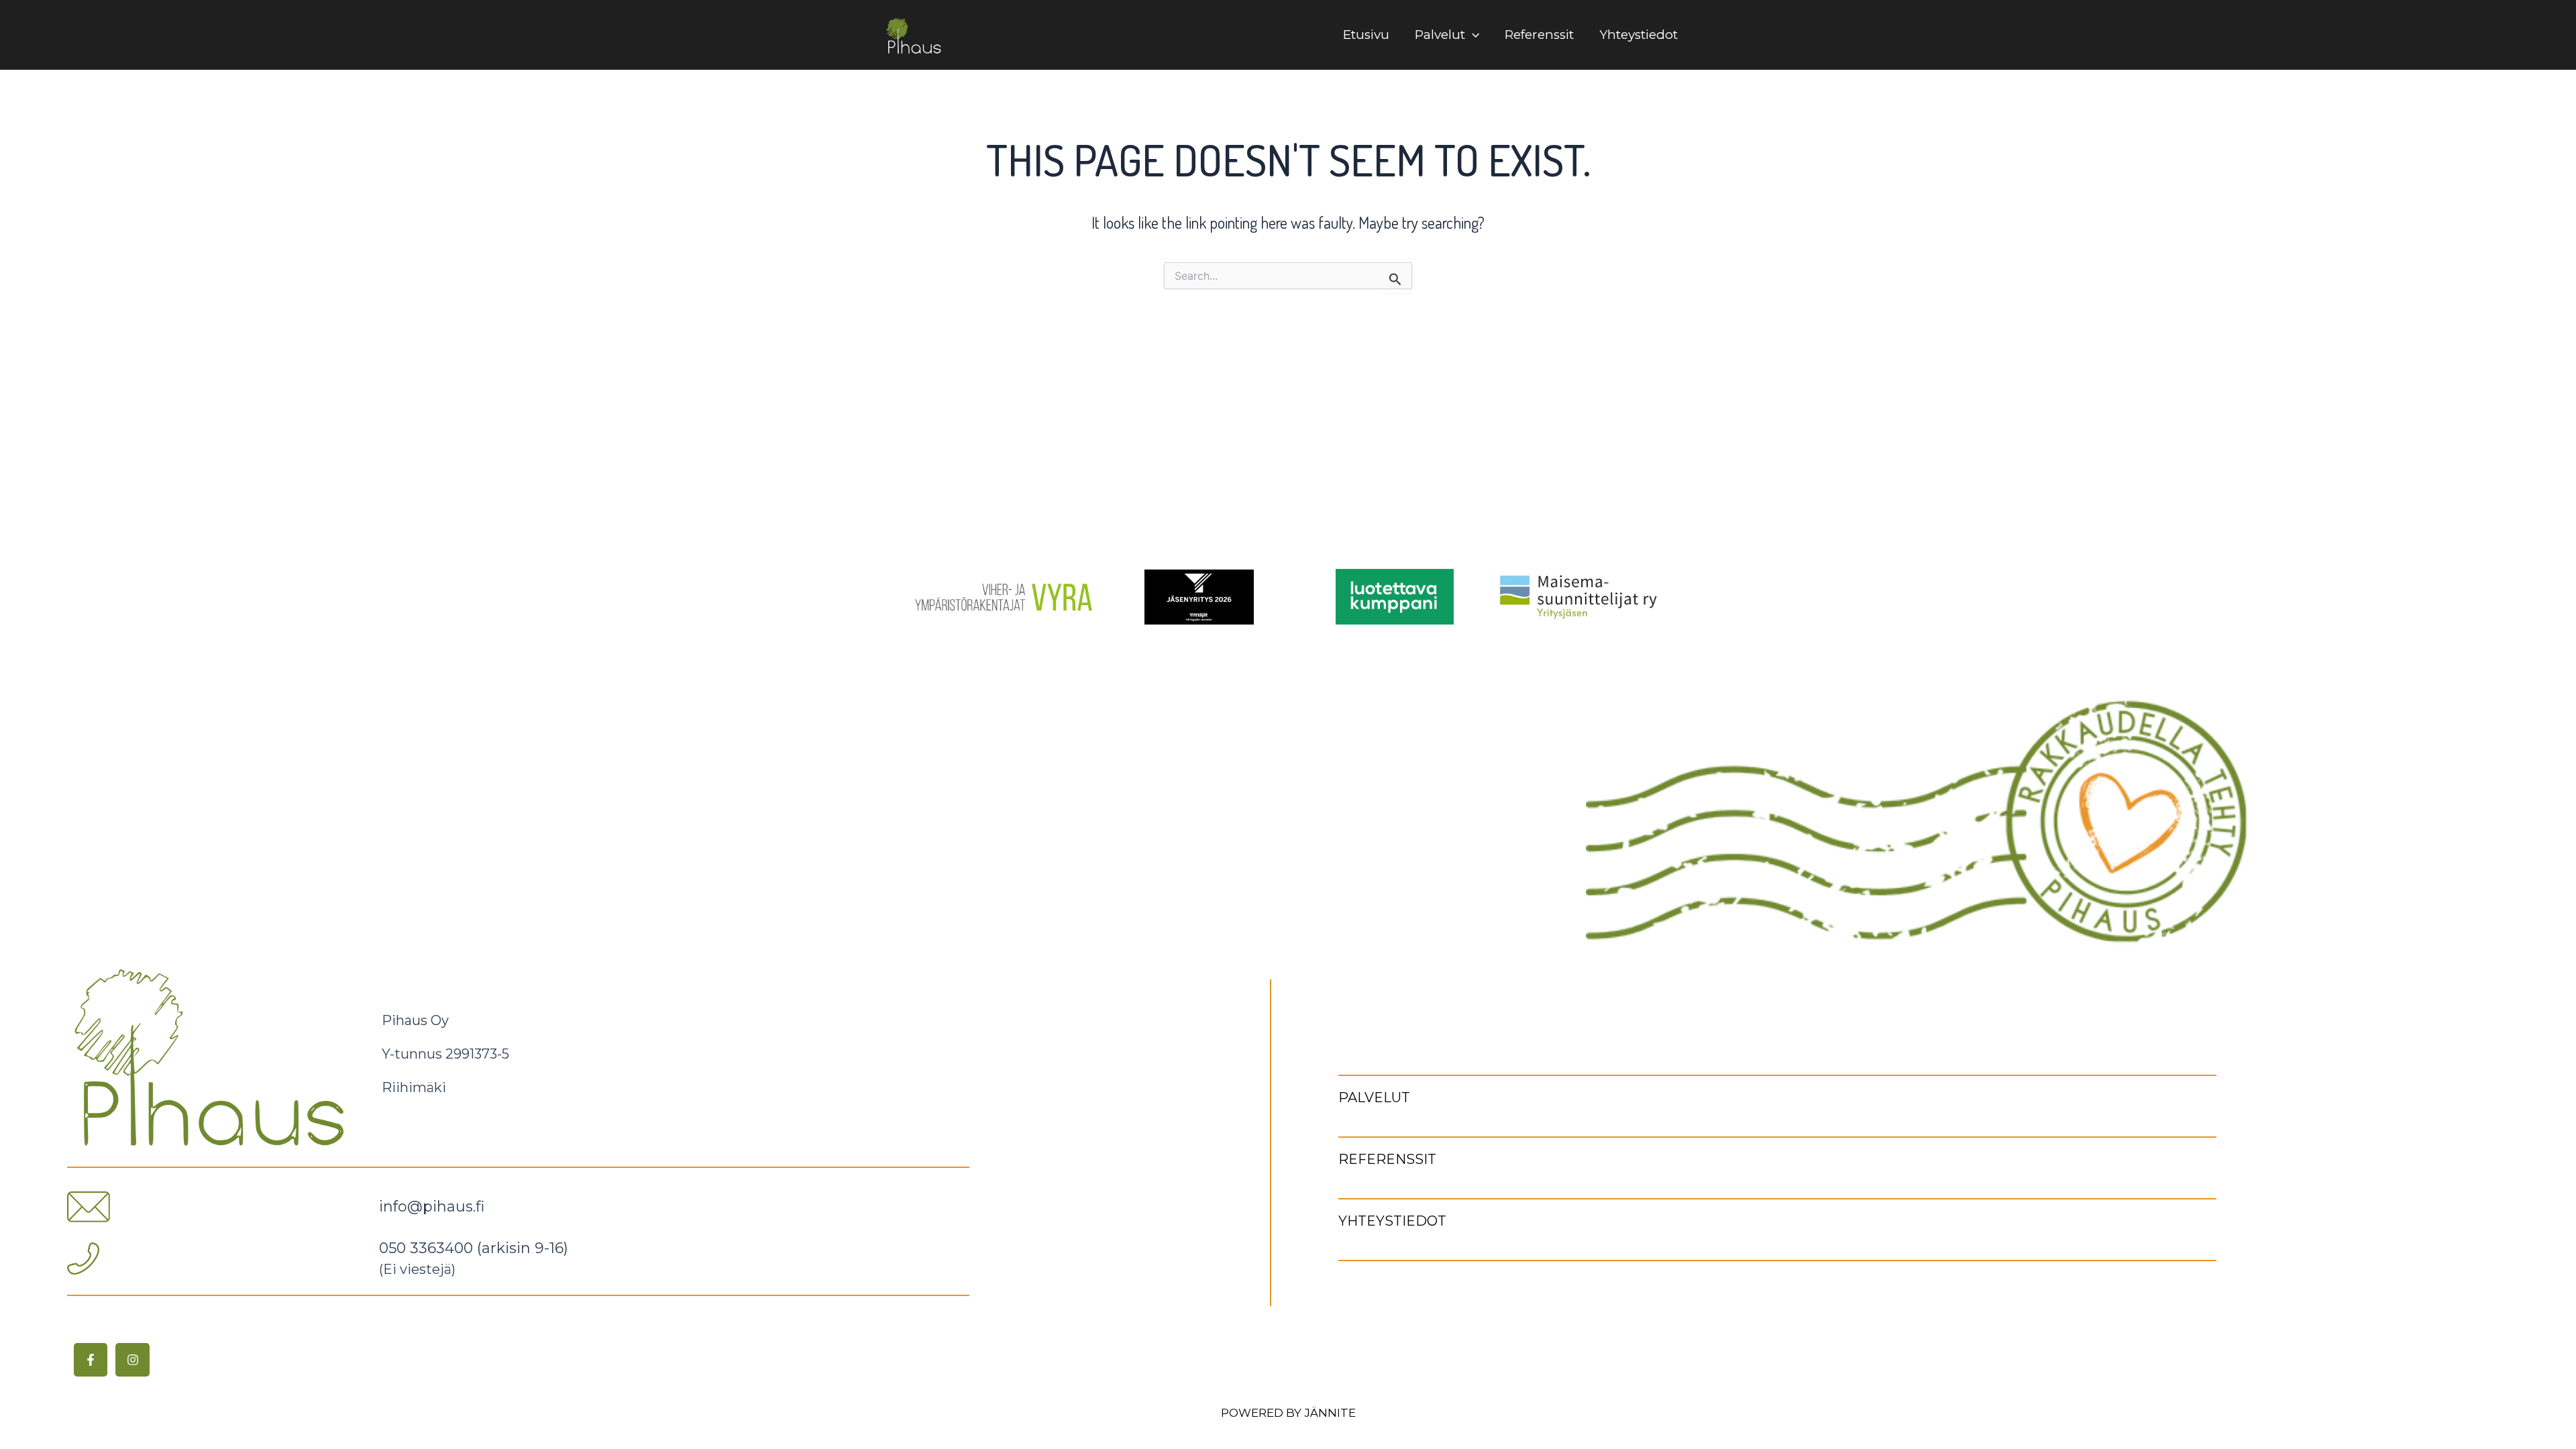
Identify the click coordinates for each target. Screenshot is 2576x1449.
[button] (1472, 35)
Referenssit (1539, 35)
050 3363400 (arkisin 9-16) (474, 1248)
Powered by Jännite (1288, 1413)
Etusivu (1366, 35)
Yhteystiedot (1639, 35)
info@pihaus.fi (432, 1206)
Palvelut (1440, 35)
